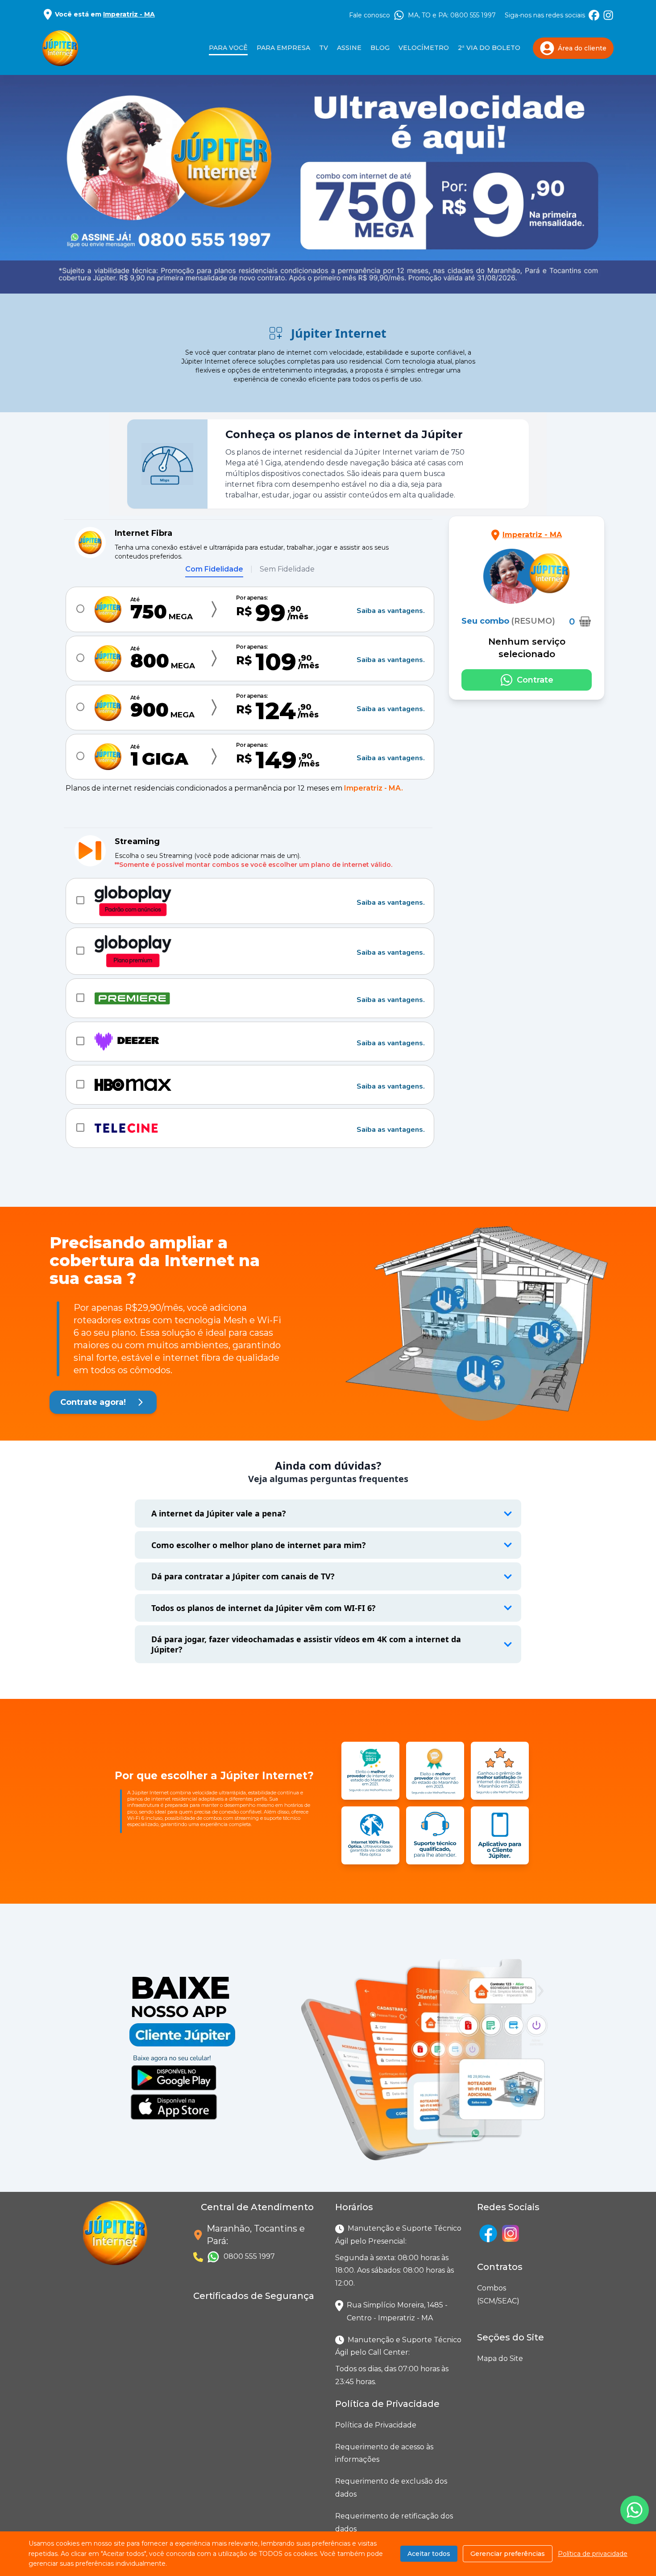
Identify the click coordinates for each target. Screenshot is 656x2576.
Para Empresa (283, 48)
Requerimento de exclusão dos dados (391, 2488)
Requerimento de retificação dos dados (394, 2522)
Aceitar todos (429, 2554)
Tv (324, 48)
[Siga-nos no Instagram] (608, 15)
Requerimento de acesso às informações (384, 2453)
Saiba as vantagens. (391, 611)
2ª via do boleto (489, 48)
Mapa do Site (500, 2359)
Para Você (228, 48)
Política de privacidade (593, 2554)
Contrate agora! (93, 1402)
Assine (349, 48)
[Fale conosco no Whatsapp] (635, 2510)
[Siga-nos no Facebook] (594, 15)
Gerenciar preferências (508, 2554)
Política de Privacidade (376, 2425)
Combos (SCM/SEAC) (479, 2294)
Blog (380, 48)
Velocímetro (424, 48)
